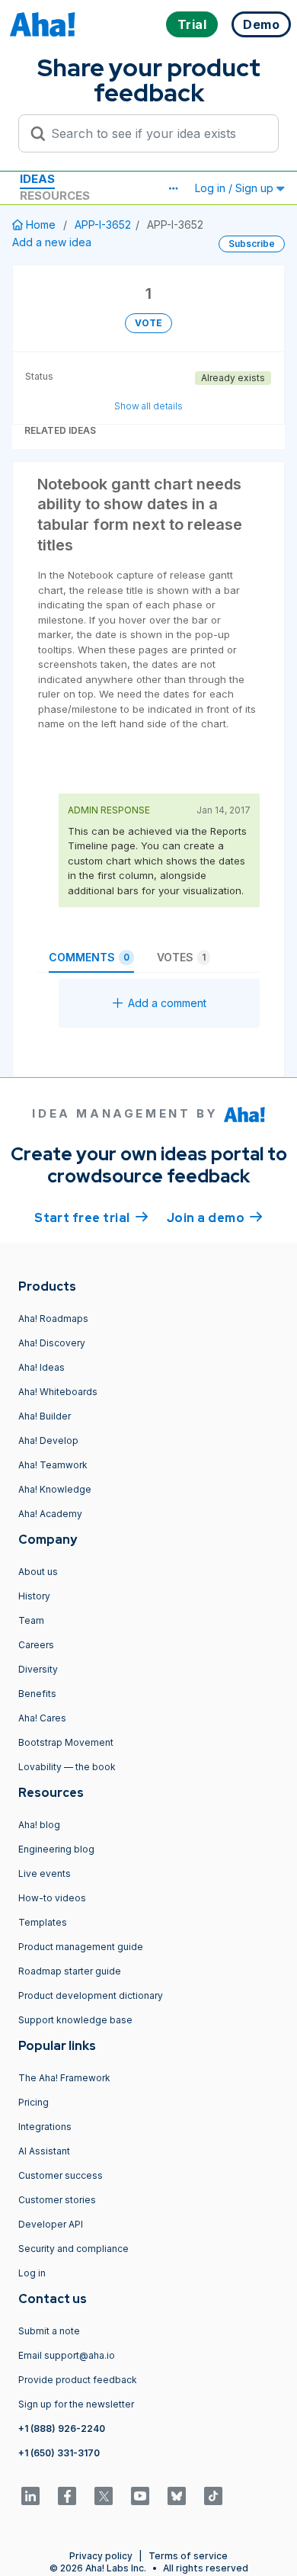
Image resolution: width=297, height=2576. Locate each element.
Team (31, 1620)
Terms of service (188, 2556)
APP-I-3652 (103, 225)
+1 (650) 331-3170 (59, 2453)
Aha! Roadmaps (53, 1318)
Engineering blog (56, 1849)
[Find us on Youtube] (140, 2496)
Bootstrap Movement (66, 1742)
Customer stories (57, 2200)
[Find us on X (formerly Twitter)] (104, 2496)
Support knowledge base (75, 2020)
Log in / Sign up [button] (236, 188)
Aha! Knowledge (55, 1489)
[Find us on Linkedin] (30, 2496)
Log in (32, 2273)
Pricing (34, 2102)
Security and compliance (73, 2249)
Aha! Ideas (42, 1367)
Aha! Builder (45, 1416)
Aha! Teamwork (53, 1465)
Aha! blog (39, 1825)
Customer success (61, 2175)
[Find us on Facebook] (67, 2496)
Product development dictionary (91, 1995)
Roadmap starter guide (70, 1971)
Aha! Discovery (52, 1343)
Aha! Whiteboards (58, 1392)
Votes (181, 957)
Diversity (38, 1669)
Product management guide (81, 1947)
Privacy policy (101, 2556)
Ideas (37, 179)
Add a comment (167, 1003)
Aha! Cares (42, 1718)
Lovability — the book (67, 1767)
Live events (45, 1873)
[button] (173, 188)
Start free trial (91, 1218)
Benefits (37, 1694)
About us (38, 1572)
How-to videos (52, 1898)
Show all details (148, 406)
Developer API (51, 2224)
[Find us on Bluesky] (177, 2496)
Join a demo (215, 1218)
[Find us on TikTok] (213, 2496)
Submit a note (49, 2331)
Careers (36, 1645)
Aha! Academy (50, 1514)
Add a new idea (52, 242)
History (34, 1596)
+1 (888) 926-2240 (62, 2428)
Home (41, 225)
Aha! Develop (48, 1440)
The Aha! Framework (64, 2078)
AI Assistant (44, 2151)
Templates (43, 1922)
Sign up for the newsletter (76, 2404)
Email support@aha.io (67, 2355)
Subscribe (252, 244)
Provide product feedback (78, 2380)
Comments (89, 957)
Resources (55, 196)
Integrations (45, 2127)
